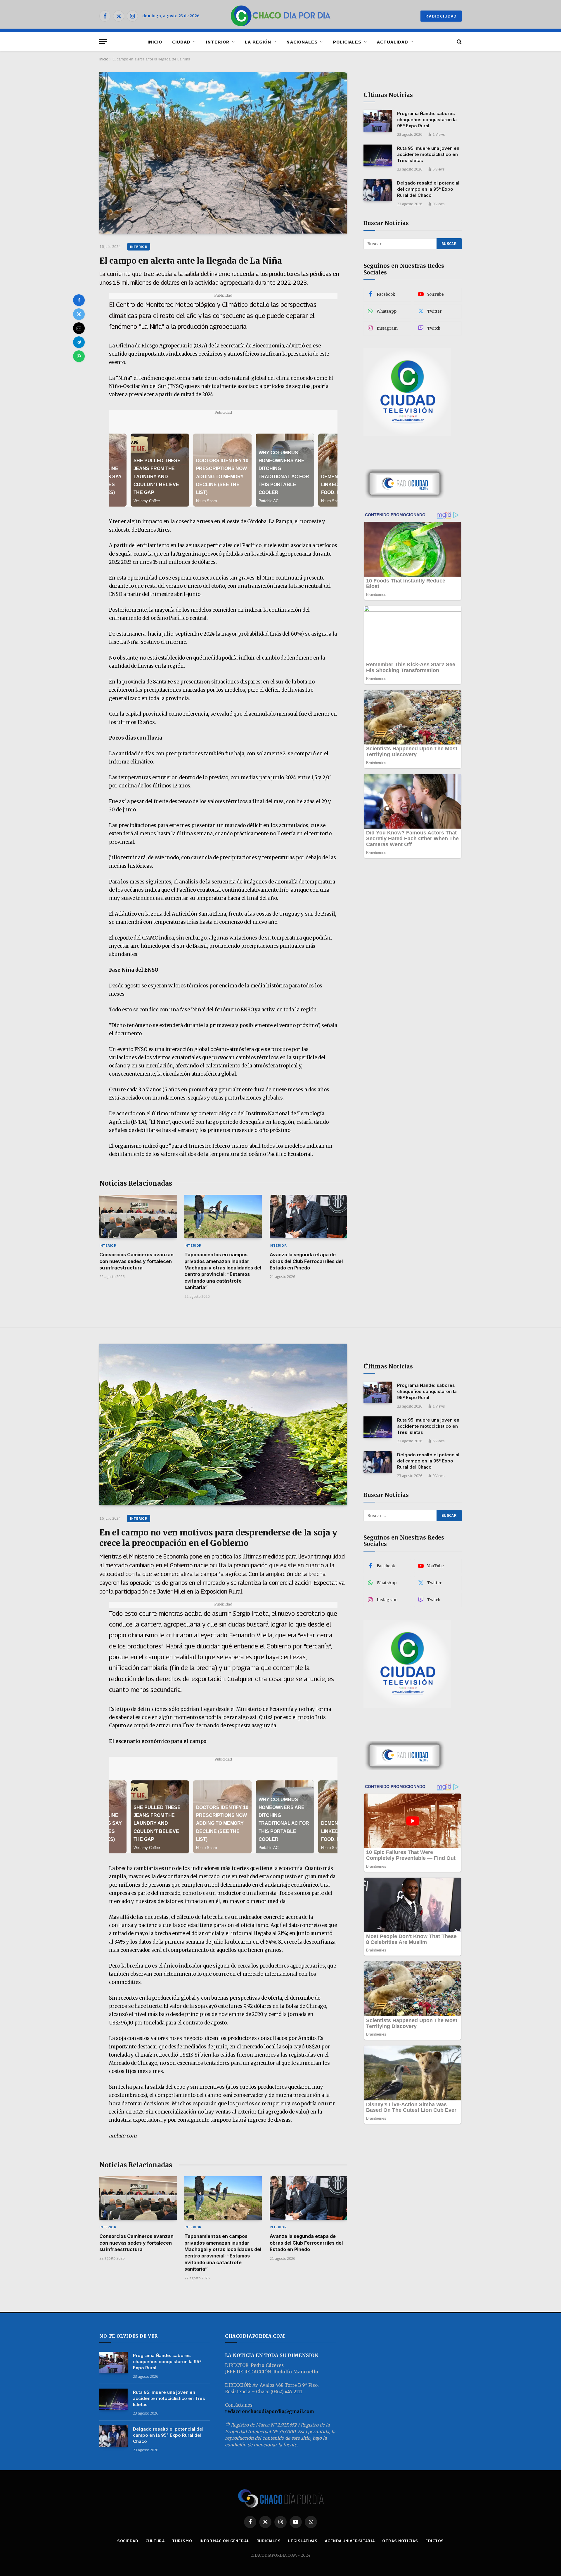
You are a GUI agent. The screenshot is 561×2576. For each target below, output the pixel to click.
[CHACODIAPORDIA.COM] (281, 16)
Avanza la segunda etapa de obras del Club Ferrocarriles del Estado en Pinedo (306, 1261)
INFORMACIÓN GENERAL (225, 2541)
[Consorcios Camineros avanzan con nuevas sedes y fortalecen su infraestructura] (138, 1216)
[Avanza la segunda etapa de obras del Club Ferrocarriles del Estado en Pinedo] (308, 1216)
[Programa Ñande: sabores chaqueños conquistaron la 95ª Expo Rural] (378, 121)
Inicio (104, 59)
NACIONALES (302, 42)
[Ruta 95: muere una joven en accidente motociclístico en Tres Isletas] (378, 155)
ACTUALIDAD (393, 42)
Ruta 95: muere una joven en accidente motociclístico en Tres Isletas (428, 154)
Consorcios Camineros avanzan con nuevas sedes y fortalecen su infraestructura (136, 1261)
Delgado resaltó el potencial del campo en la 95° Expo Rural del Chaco (428, 189)
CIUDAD (181, 42)
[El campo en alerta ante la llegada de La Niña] (223, 153)
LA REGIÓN (258, 42)
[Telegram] (79, 342)
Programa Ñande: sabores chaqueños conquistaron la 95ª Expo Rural (427, 120)
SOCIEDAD (128, 2541)
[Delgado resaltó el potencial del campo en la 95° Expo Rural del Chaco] (378, 190)
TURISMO (182, 2541)
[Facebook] (79, 300)
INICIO (155, 42)
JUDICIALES (269, 2541)
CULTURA (155, 2541)
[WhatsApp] (79, 356)
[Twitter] (79, 314)
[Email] (79, 328)
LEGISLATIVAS (303, 2541)
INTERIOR (218, 42)
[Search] (459, 42)
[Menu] (103, 42)
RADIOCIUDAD (441, 16)
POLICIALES (347, 42)
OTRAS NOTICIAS (400, 2541)
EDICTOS (435, 2541)
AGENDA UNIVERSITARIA (350, 2541)
